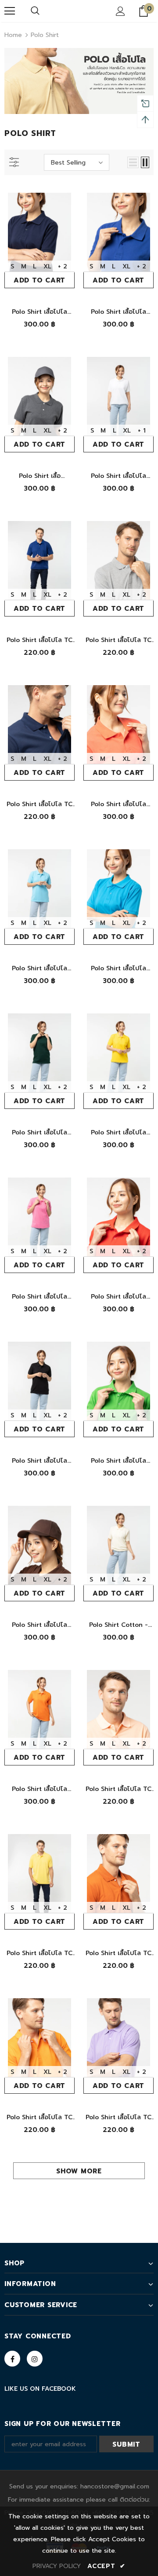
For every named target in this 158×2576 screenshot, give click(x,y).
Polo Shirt (45, 35)
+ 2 (63, 266)
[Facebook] (12, 2359)
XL (47, 266)
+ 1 (142, 431)
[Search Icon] (35, 11)
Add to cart (39, 280)
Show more (79, 2171)
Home (13, 35)
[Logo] (78, 11)
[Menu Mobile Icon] (10, 11)
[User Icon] (120, 11)
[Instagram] (35, 2359)
